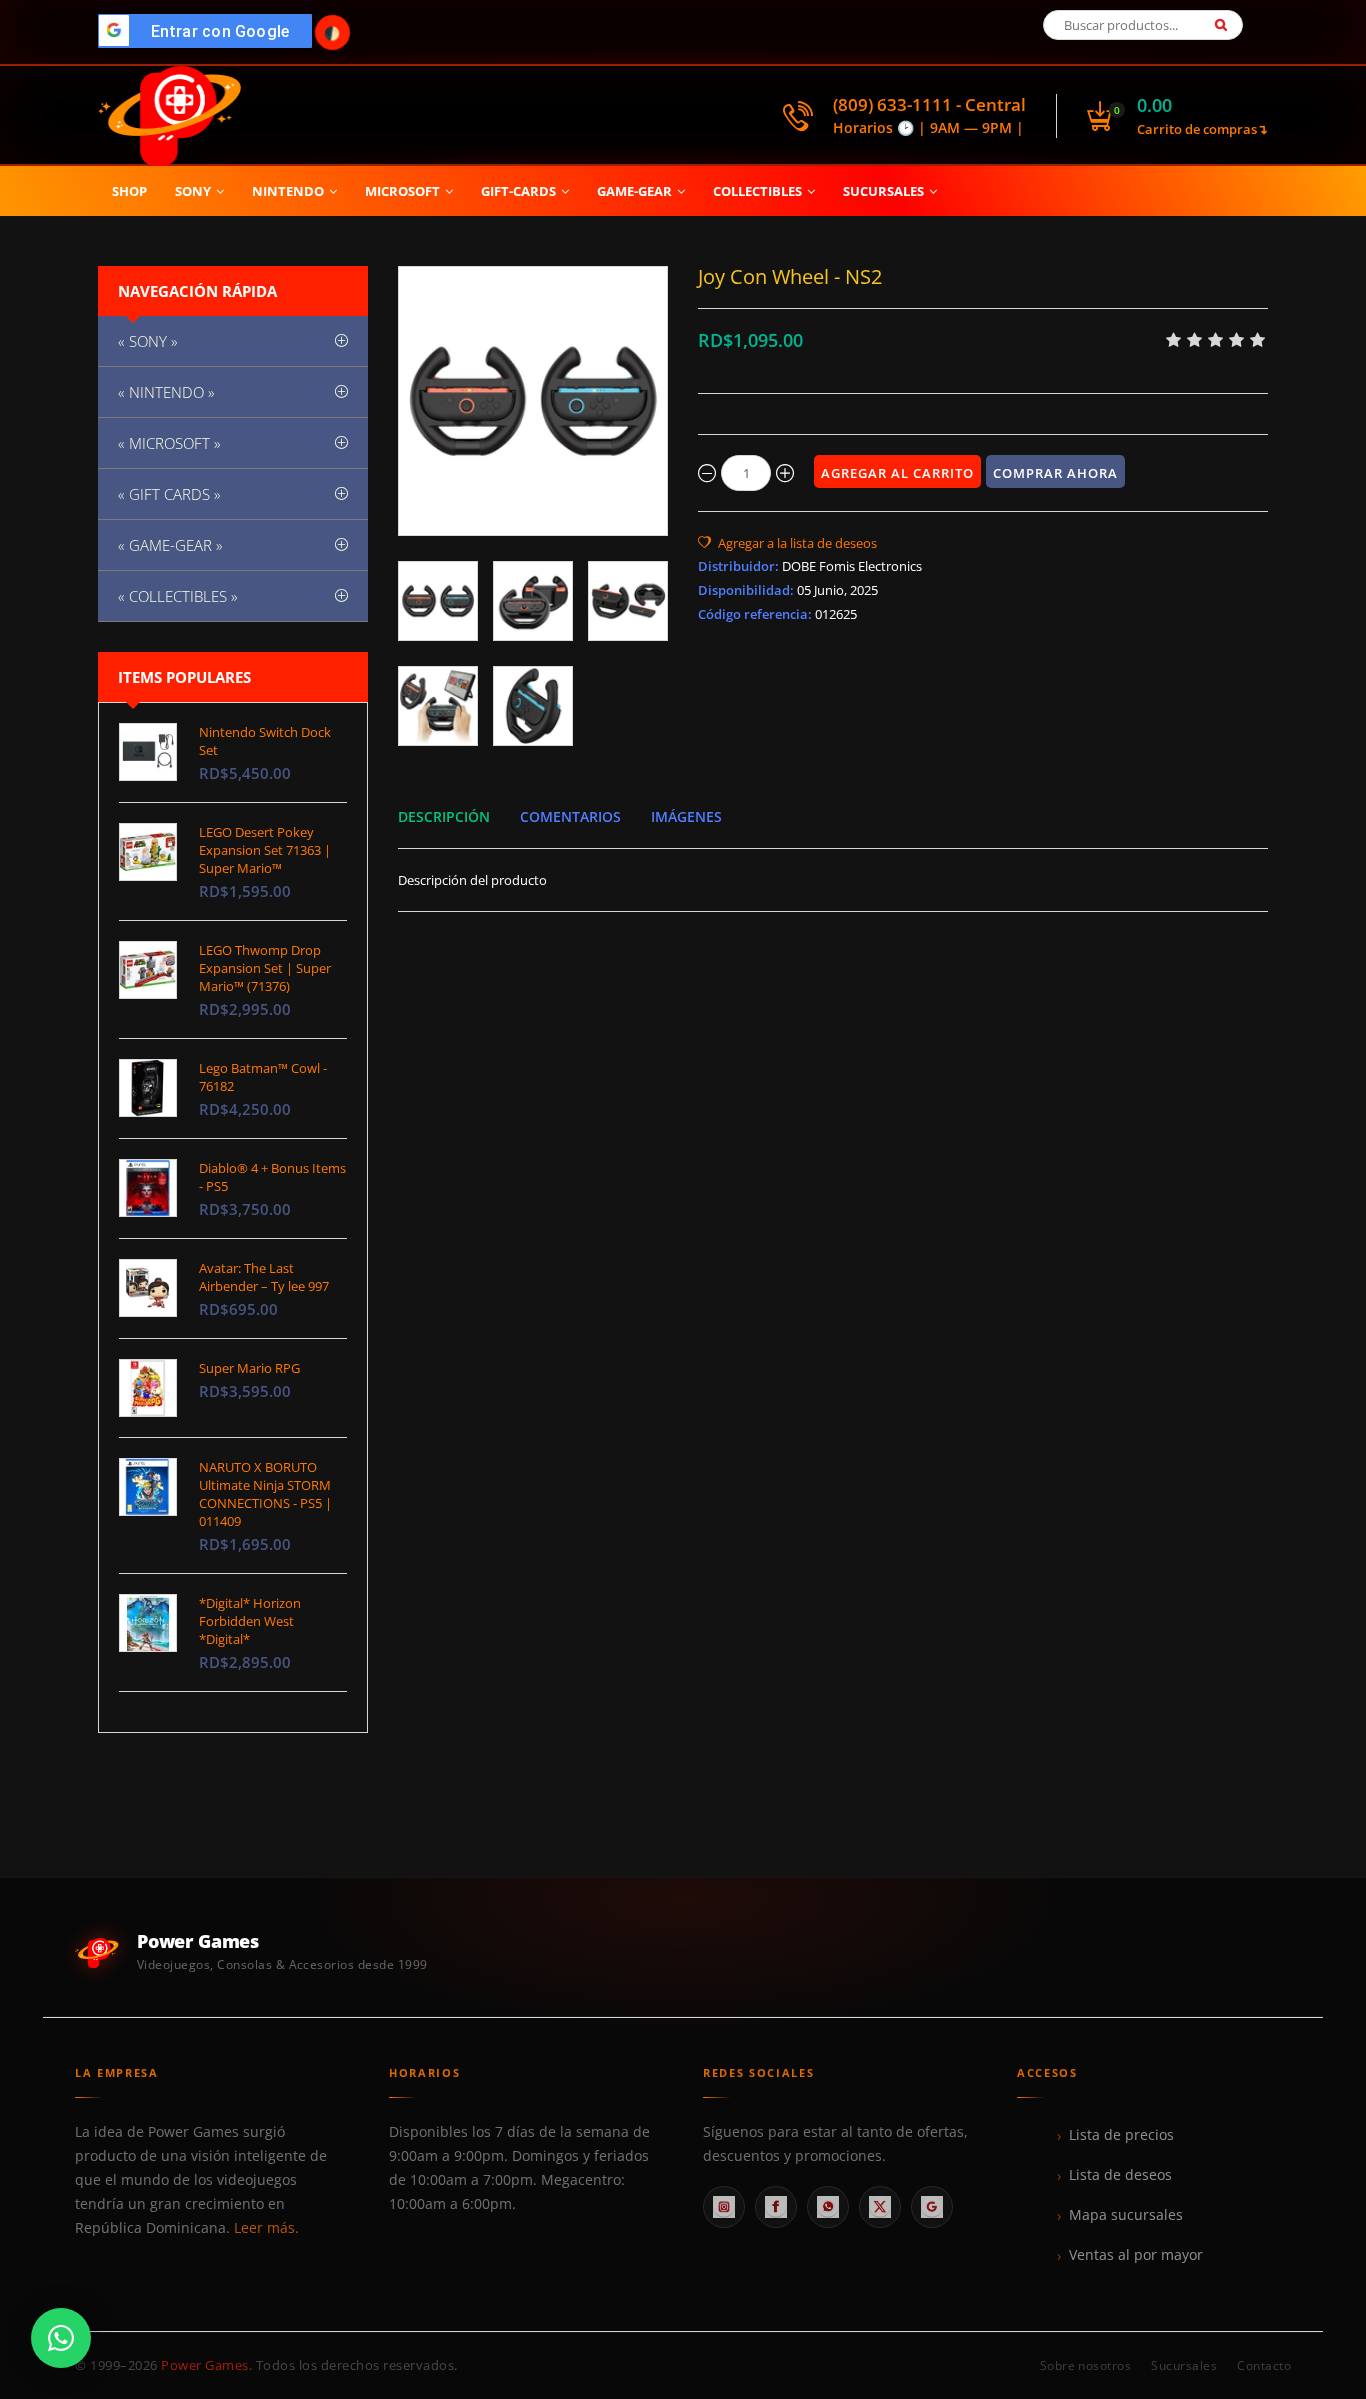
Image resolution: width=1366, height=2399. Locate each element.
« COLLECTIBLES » (178, 596)
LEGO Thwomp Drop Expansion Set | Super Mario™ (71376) (265, 968)
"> (210, 31)
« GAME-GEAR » (170, 545)
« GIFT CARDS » (169, 494)
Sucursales (1184, 2365)
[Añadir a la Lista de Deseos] (787, 543)
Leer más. (266, 2228)
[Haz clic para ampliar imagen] (533, 401)
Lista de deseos (1120, 2175)
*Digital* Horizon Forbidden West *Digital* (250, 1621)
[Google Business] (932, 2207)
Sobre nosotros (1086, 2365)
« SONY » (148, 341)
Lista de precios (1121, 2135)
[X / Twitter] (880, 2207)
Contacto (1264, 2365)
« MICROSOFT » (169, 443)
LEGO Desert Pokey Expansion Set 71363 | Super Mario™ (265, 850)
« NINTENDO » (166, 392)
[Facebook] (776, 2207)
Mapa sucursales (1126, 2215)
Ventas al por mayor (1136, 2255)
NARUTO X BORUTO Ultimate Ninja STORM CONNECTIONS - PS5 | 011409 (265, 1494)
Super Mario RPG (249, 1368)
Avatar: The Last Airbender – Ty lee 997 (264, 1277)
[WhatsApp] (828, 2207)
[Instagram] (724, 2207)
